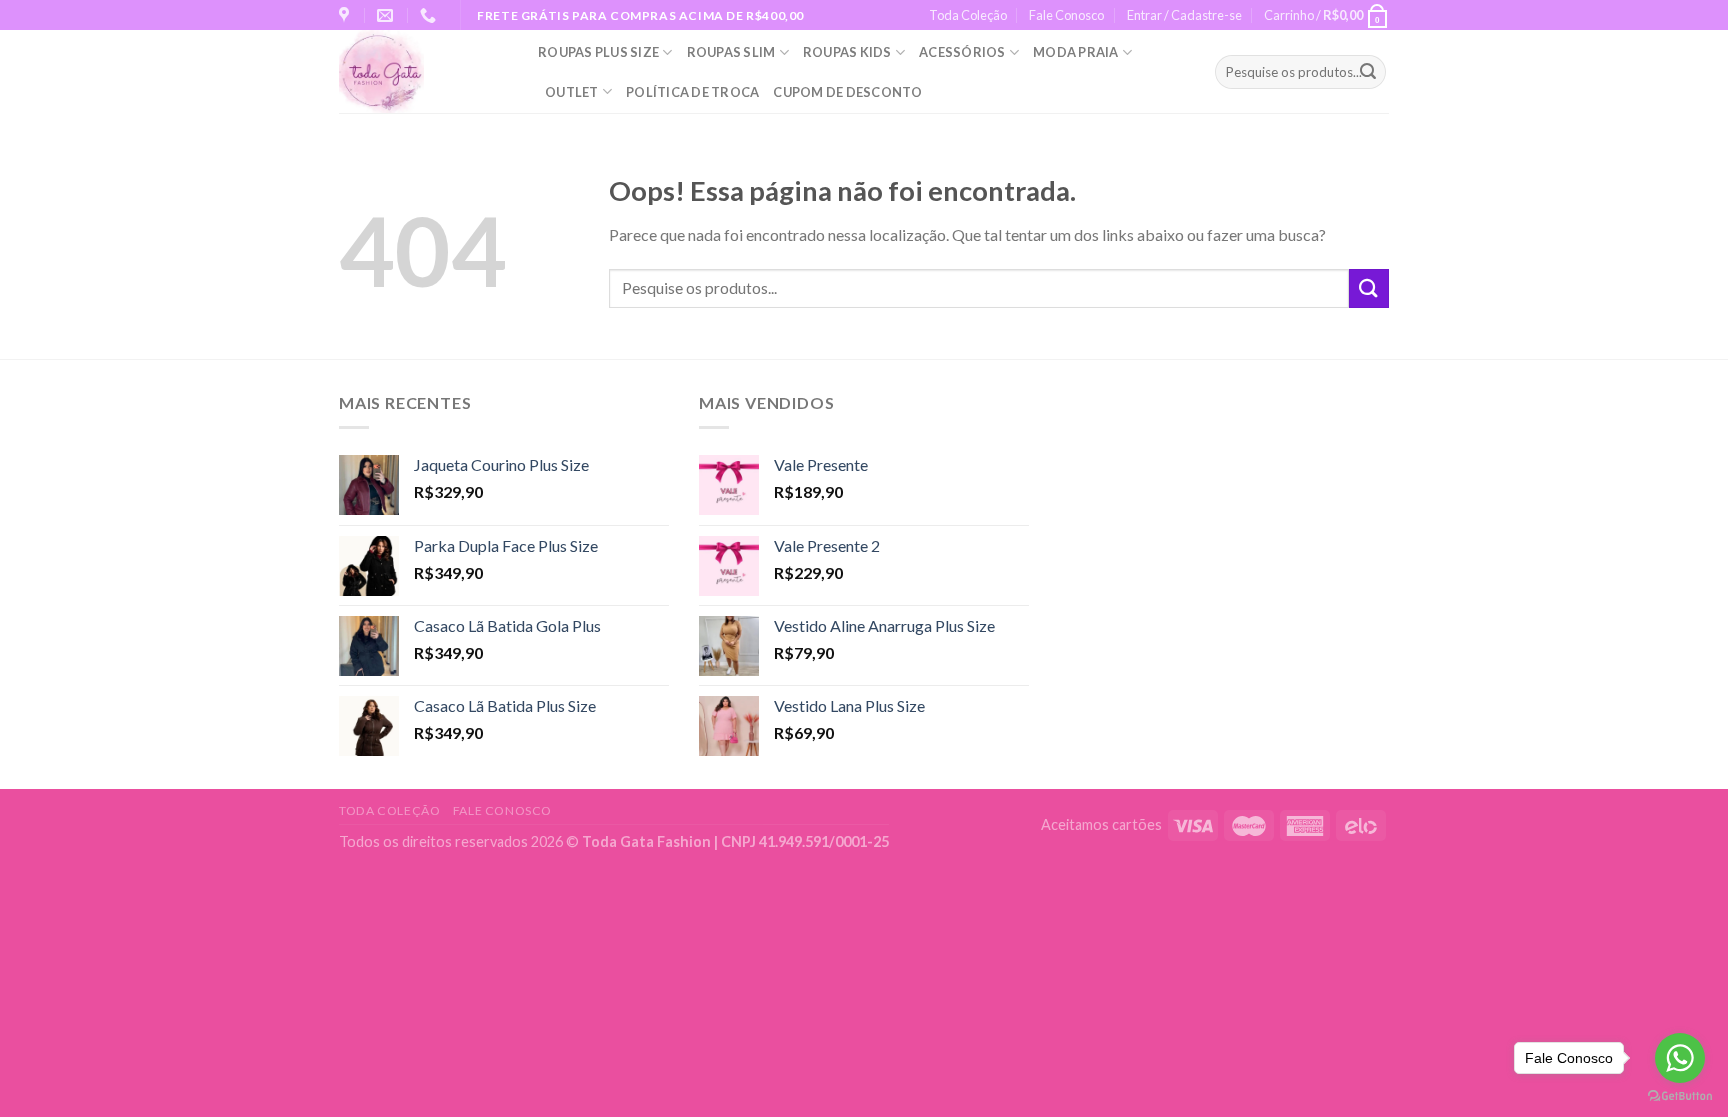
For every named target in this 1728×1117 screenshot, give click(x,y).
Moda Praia (1076, 52)
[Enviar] (1368, 72)
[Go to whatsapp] (1680, 1058)
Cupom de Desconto (847, 92)
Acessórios (962, 52)
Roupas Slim (731, 52)
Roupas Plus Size (598, 52)
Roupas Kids (847, 52)
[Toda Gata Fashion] (423, 71)
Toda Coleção (968, 15)
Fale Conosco (1066, 15)
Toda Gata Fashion (648, 841)
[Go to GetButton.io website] (1680, 1096)
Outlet (572, 92)
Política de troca (692, 92)
